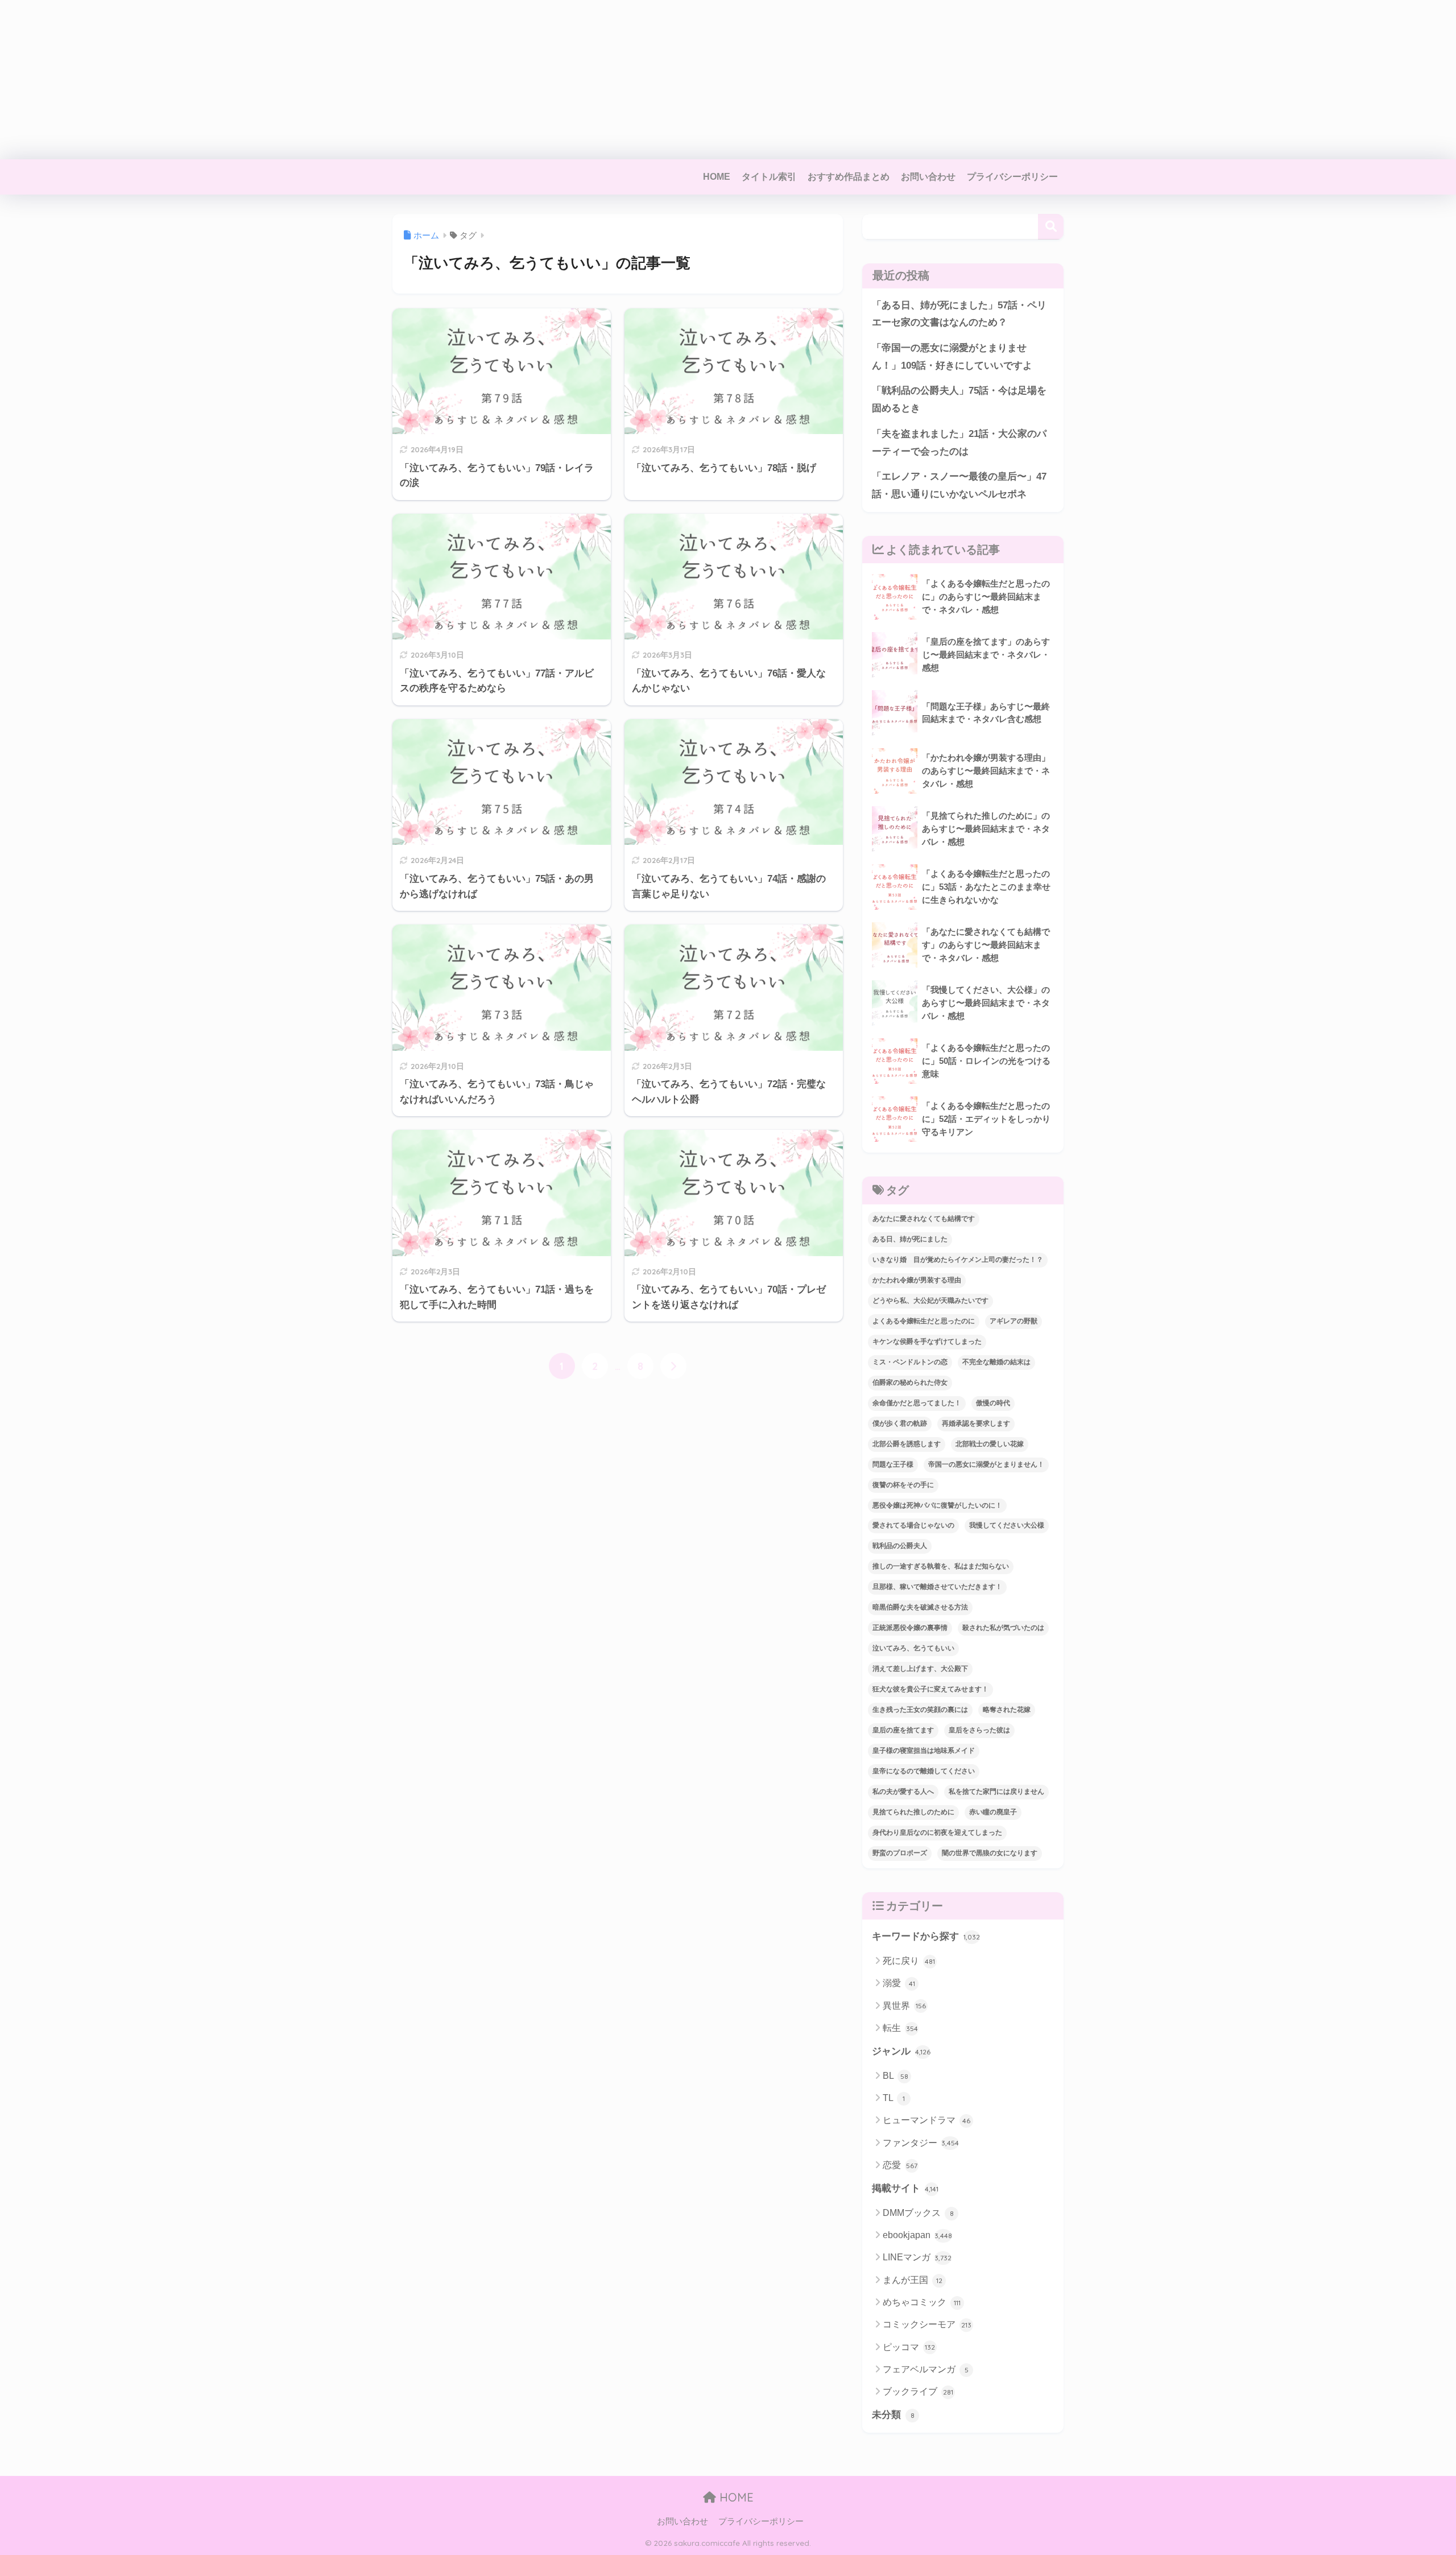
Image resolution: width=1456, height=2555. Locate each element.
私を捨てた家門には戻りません (996, 1792)
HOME (717, 177)
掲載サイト (905, 2188)
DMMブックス (918, 2213)
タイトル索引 (769, 177)
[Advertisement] (341, 80)
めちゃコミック (922, 2302)
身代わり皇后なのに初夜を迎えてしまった (937, 1832)
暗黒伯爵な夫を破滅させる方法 (920, 1607)
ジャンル (901, 2051)
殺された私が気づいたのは (1003, 1628)
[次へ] (673, 1366)
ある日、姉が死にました (910, 1239)
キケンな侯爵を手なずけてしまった (927, 1342)
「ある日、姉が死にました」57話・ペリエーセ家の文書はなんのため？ (959, 314)
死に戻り (909, 1961)
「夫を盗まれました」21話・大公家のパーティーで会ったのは (959, 443)
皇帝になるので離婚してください (924, 1771)
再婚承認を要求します (976, 1423)
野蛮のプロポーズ (900, 1853)
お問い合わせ (928, 177)
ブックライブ (918, 2391)
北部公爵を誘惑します (907, 1444)
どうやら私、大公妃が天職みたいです (930, 1301)
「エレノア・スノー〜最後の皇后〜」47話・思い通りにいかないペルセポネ (959, 485)
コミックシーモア (927, 2324)
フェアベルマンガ (926, 2369)
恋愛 (900, 2165)
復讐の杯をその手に (903, 1485)
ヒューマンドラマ (926, 2120)
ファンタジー (921, 2143)
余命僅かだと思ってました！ (917, 1403)
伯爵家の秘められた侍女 (910, 1382)
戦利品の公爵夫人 (900, 1546)
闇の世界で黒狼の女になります (990, 1853)
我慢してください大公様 (1007, 1525)
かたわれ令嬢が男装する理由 (917, 1280)
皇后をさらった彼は (979, 1730)
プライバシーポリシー (1012, 177)
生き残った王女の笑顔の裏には (920, 1710)
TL (894, 2098)
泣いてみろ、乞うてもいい (913, 1648)
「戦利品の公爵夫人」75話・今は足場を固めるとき (959, 399)
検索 (1051, 227)
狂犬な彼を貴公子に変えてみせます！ (930, 1689)
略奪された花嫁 (1007, 1710)
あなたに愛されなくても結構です (924, 1219)
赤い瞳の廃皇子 (993, 1812)
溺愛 (899, 1983)
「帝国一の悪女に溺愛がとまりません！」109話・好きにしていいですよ (952, 357)
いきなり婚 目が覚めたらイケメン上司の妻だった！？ (958, 1260)
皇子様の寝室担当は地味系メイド (924, 1751)
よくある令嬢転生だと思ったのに (924, 1321)
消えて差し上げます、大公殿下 (920, 1669)
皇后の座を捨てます (903, 1730)
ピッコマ (909, 2347)
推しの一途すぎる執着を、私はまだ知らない (941, 1566)
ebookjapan (917, 2235)
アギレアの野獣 (1014, 1321)
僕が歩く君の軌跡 (900, 1423)
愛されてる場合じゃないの (913, 1525)
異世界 (904, 2006)
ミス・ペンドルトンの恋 (910, 1362)
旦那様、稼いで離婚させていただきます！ (937, 1587)
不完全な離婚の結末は (996, 1362)
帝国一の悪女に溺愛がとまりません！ (986, 1464)
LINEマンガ (917, 2257)
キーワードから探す (926, 1936)
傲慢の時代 (993, 1403)
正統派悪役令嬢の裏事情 (910, 1628)
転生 (900, 2028)
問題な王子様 (893, 1464)
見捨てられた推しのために (913, 1812)
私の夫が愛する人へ (903, 1792)
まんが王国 (913, 2280)
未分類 (893, 2415)
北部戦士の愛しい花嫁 (990, 1444)
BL (895, 2076)
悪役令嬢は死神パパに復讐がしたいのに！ (937, 1505)
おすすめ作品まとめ (849, 177)
